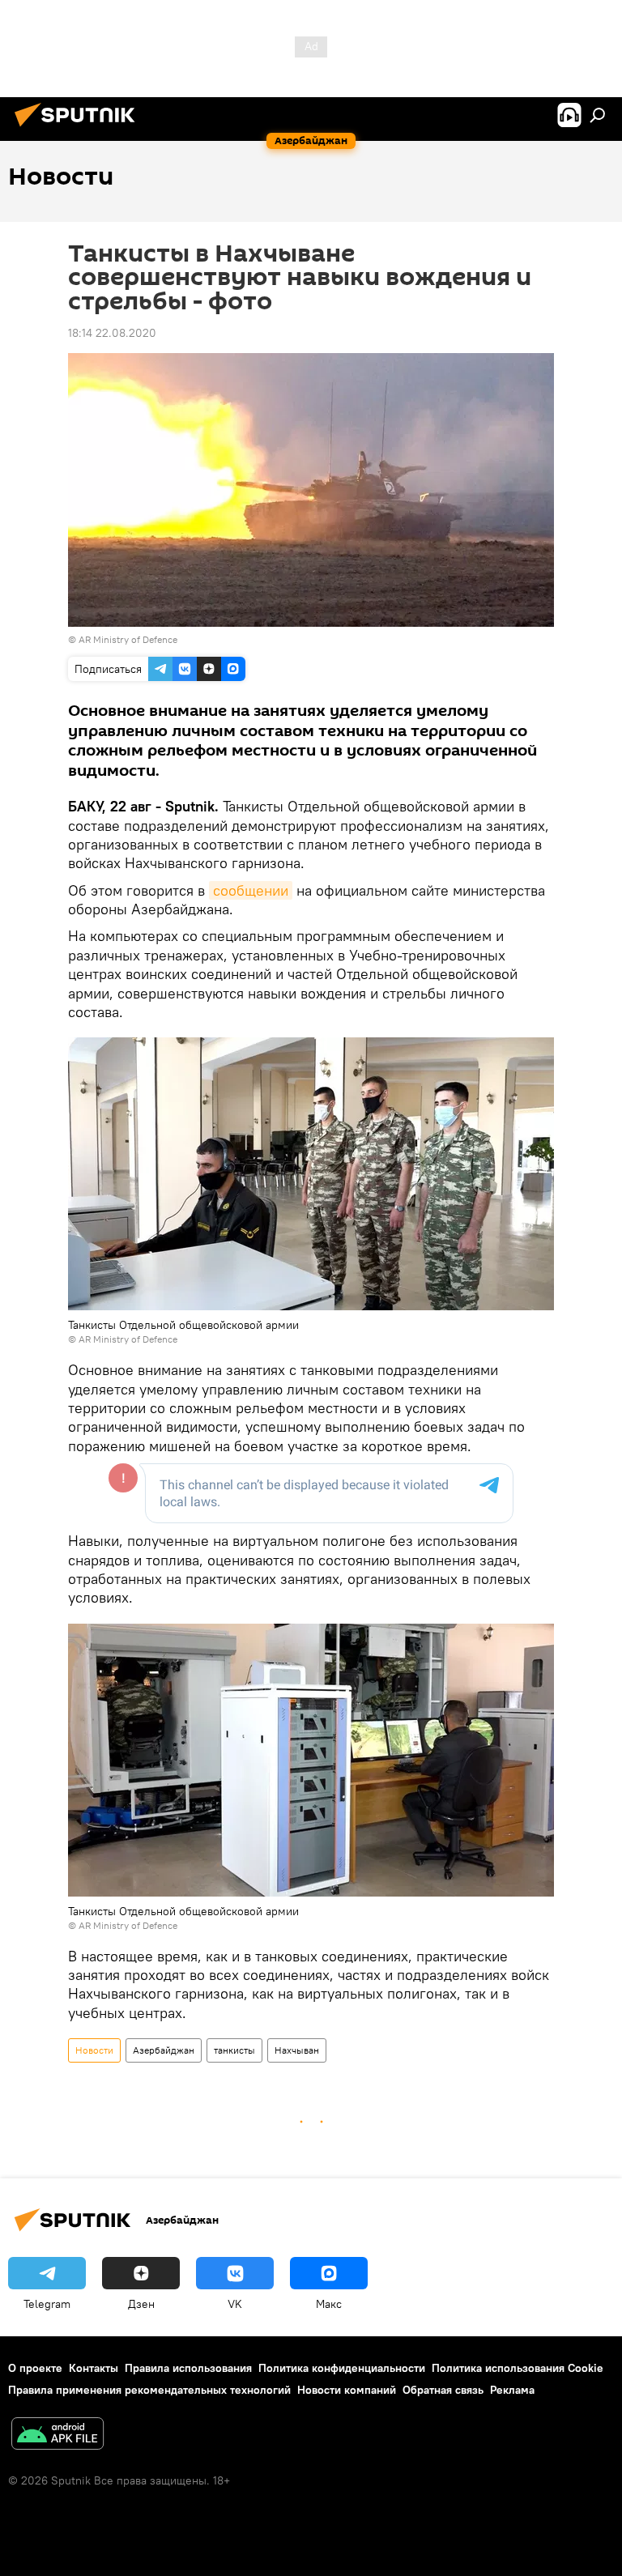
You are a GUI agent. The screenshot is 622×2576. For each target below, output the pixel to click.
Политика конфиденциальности (342, 2368)
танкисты (234, 2050)
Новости (94, 2050)
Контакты (94, 2368)
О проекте (35, 2368)
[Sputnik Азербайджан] (79, 129)
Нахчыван (297, 2050)
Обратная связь (443, 2390)
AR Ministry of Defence (128, 639)
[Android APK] (58, 2435)
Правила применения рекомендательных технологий (149, 2390)
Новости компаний (347, 2390)
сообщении (251, 890)
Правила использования (188, 2368)
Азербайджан (164, 2050)
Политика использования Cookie (518, 2368)
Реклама (512, 2390)
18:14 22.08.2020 (112, 333)
